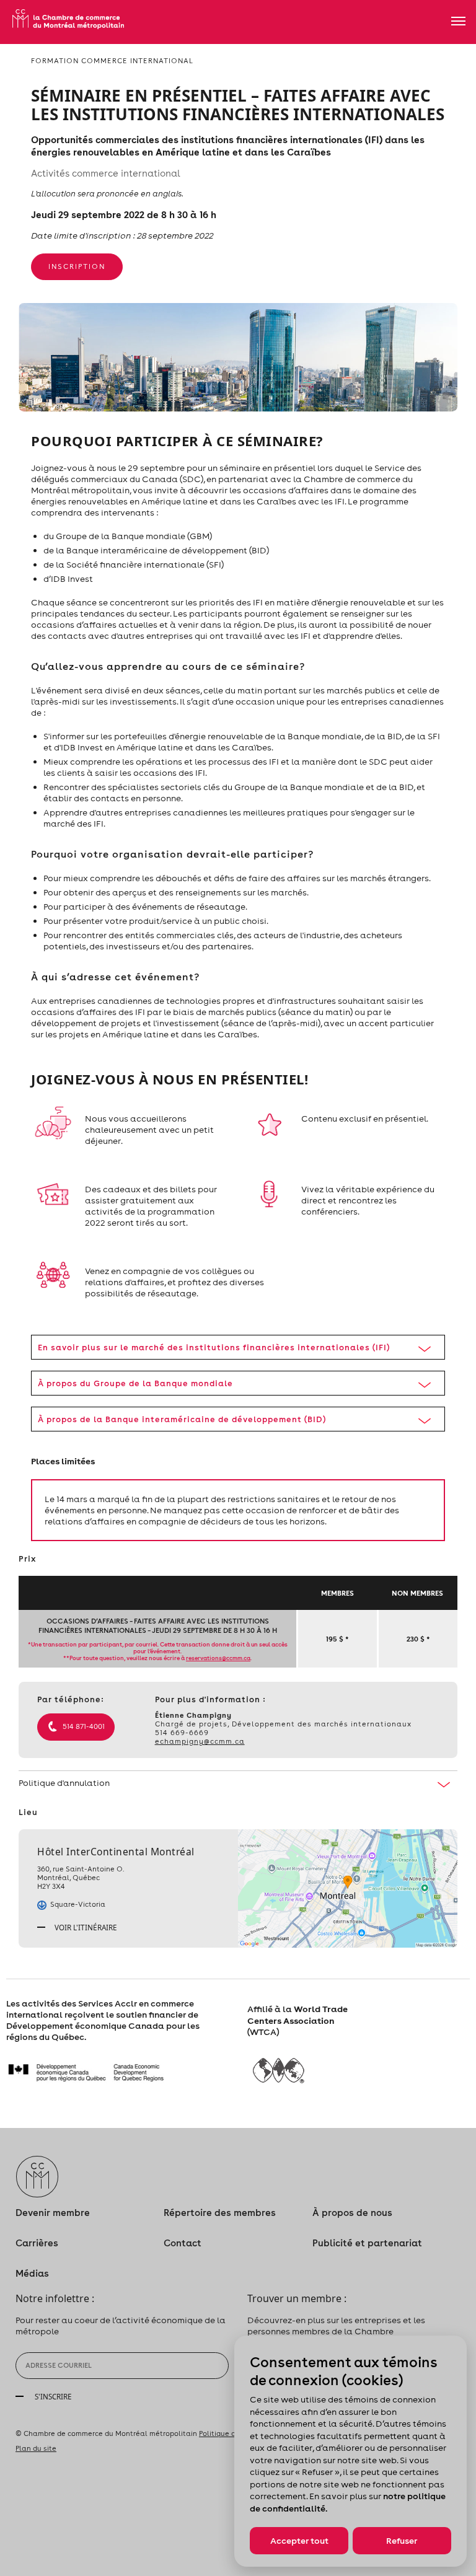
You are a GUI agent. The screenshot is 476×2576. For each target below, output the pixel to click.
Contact (183, 2243)
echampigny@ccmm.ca (200, 1741)
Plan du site (36, 2448)
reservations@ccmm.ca (218, 1658)
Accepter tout (299, 2541)
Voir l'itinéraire (85, 1927)
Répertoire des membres (220, 2213)
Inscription (77, 266)
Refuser (402, 2541)
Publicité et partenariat (367, 2243)
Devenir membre (53, 2213)
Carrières (37, 2243)
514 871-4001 (84, 1726)
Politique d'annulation (64, 1783)
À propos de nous (352, 2213)
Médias (32, 2273)
